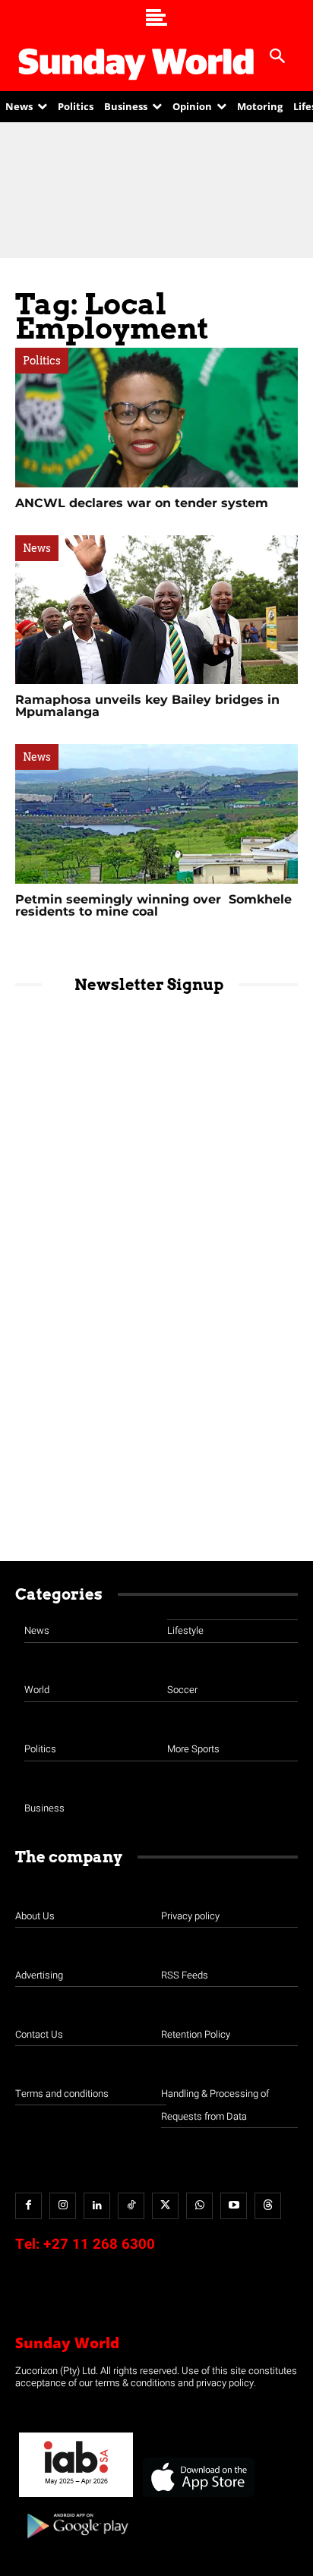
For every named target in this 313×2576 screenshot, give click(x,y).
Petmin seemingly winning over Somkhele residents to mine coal (153, 905)
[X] (165, 2206)
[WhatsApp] (199, 2206)
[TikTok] (131, 2206)
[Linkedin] (97, 2206)
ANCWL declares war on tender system (142, 503)
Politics (42, 361)
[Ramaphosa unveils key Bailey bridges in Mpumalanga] (156, 610)
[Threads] (268, 2206)
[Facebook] (28, 2206)
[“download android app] (76, 2544)
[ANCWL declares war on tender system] (156, 418)
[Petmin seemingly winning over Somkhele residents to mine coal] (156, 814)
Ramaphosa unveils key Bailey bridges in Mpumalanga (147, 706)
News (37, 548)
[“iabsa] (76, 2497)
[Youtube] (234, 2206)
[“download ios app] (198, 2497)
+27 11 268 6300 (99, 2244)
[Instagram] (63, 2206)
